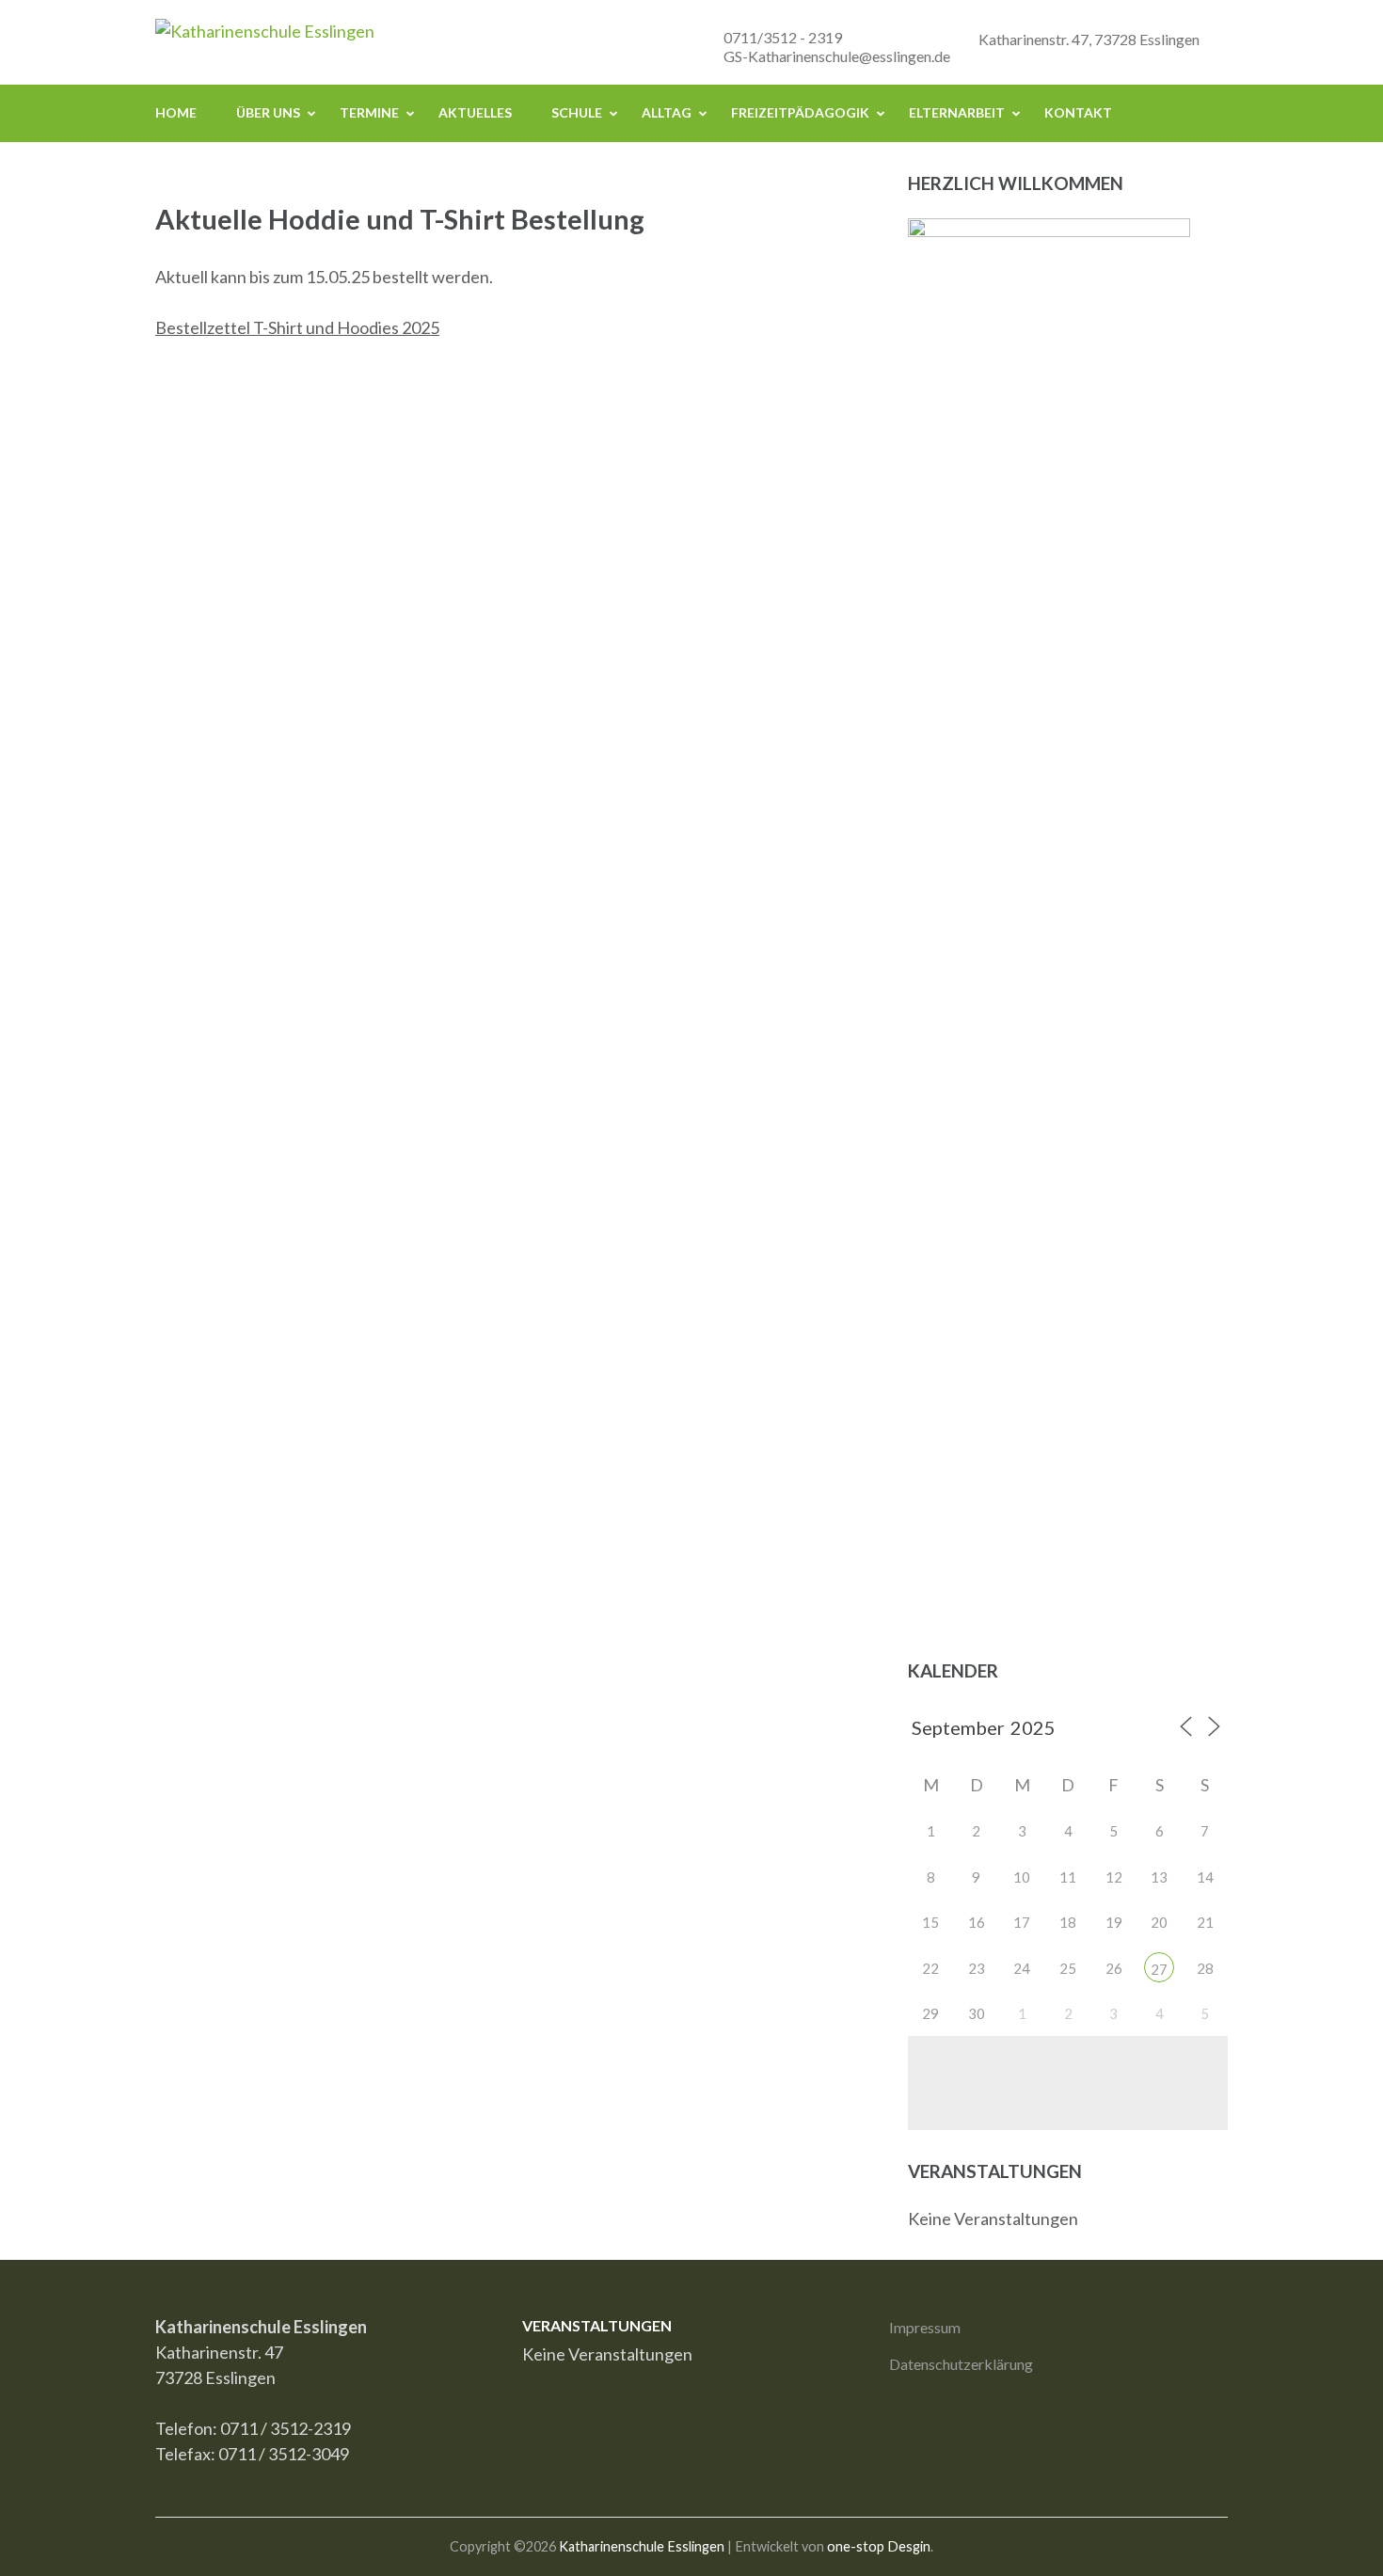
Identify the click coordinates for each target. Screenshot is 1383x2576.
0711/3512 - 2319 (783, 37)
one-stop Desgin (879, 2546)
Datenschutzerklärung (961, 2364)
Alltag (667, 112)
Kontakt (1078, 112)
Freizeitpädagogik (800, 112)
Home (176, 112)
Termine (369, 112)
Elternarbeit (957, 112)
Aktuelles (475, 112)
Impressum (925, 2327)
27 (1159, 1969)
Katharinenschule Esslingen (642, 2546)
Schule (577, 112)
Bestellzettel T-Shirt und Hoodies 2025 (297, 327)
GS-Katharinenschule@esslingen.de (837, 56)
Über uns (268, 112)
